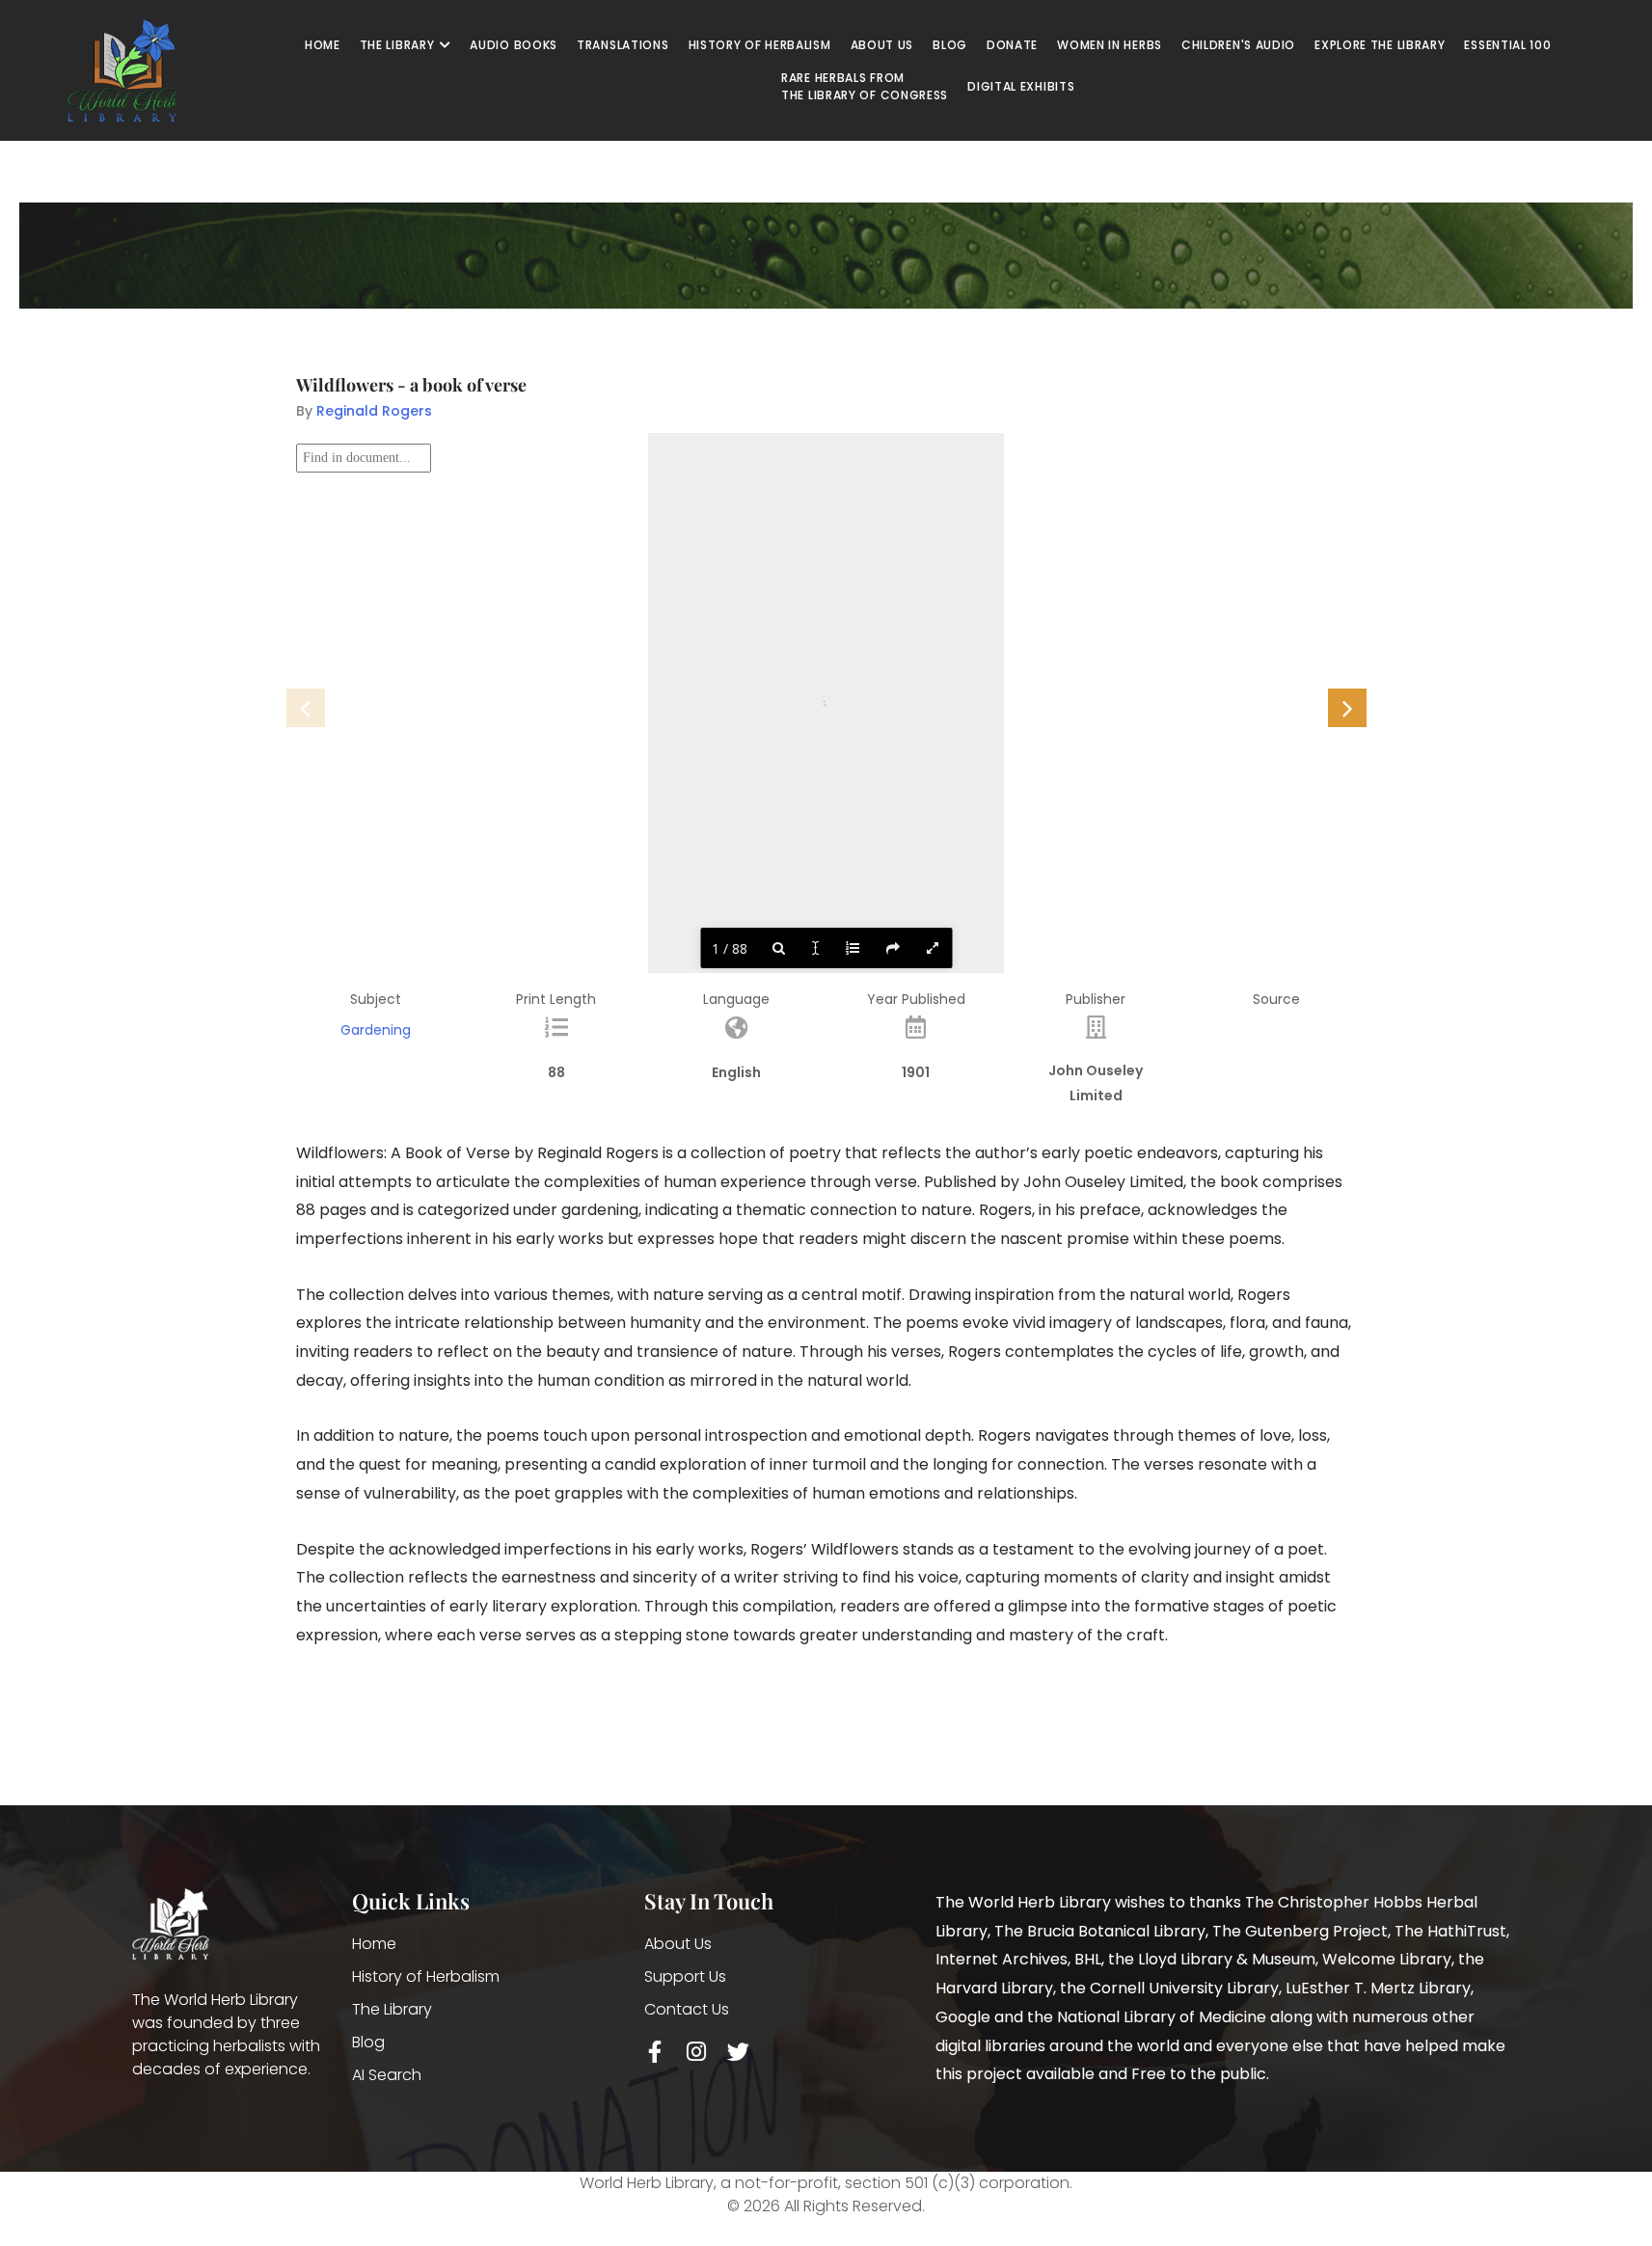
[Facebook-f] (655, 2052)
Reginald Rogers (374, 411)
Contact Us (687, 2009)
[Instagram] (697, 2052)
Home (374, 1944)
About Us (678, 1944)
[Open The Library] (445, 45)
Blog (368, 2042)
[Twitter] (738, 2052)
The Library (392, 2009)
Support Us (685, 1976)
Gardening (376, 1030)
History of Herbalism (426, 1976)
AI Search (387, 2075)
